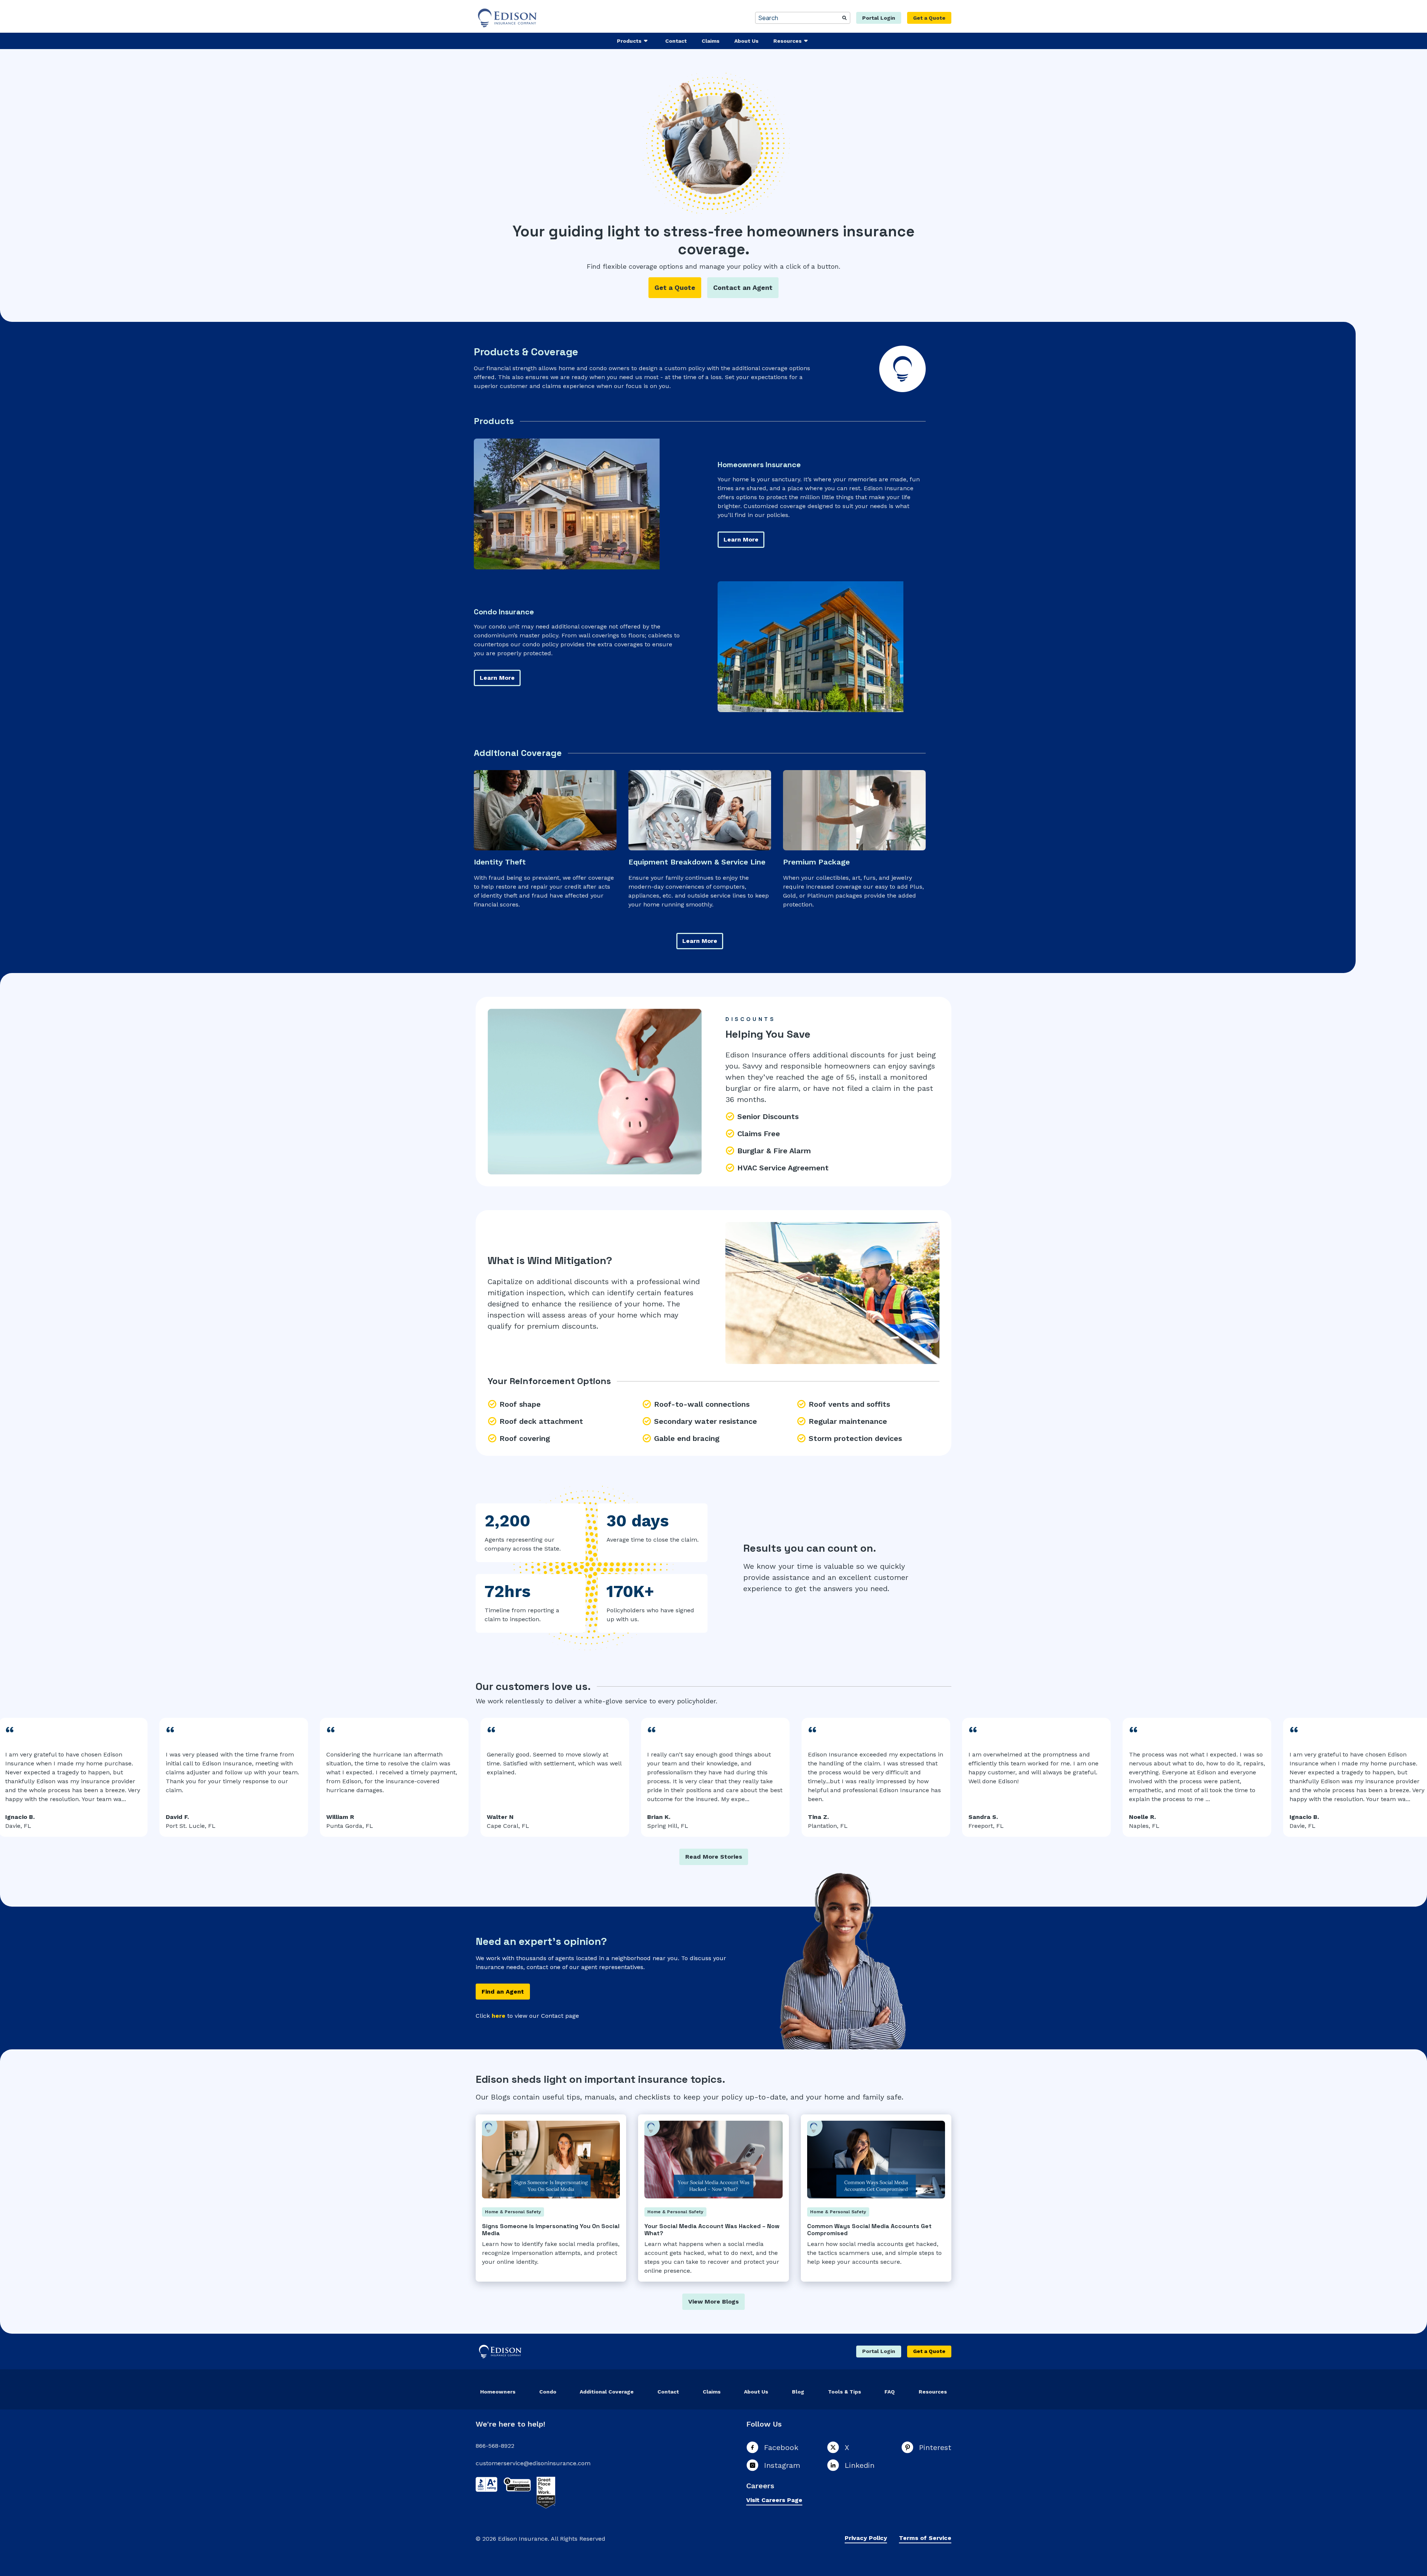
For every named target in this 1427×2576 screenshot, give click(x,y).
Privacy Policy (866, 2538)
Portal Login (879, 18)
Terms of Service (925, 2538)
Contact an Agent (743, 287)
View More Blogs (713, 2302)
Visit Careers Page (774, 2500)
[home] (508, 18)
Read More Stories (714, 1857)
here (499, 2016)
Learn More (741, 539)
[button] (634, 41)
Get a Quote (929, 18)
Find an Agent (503, 1992)
